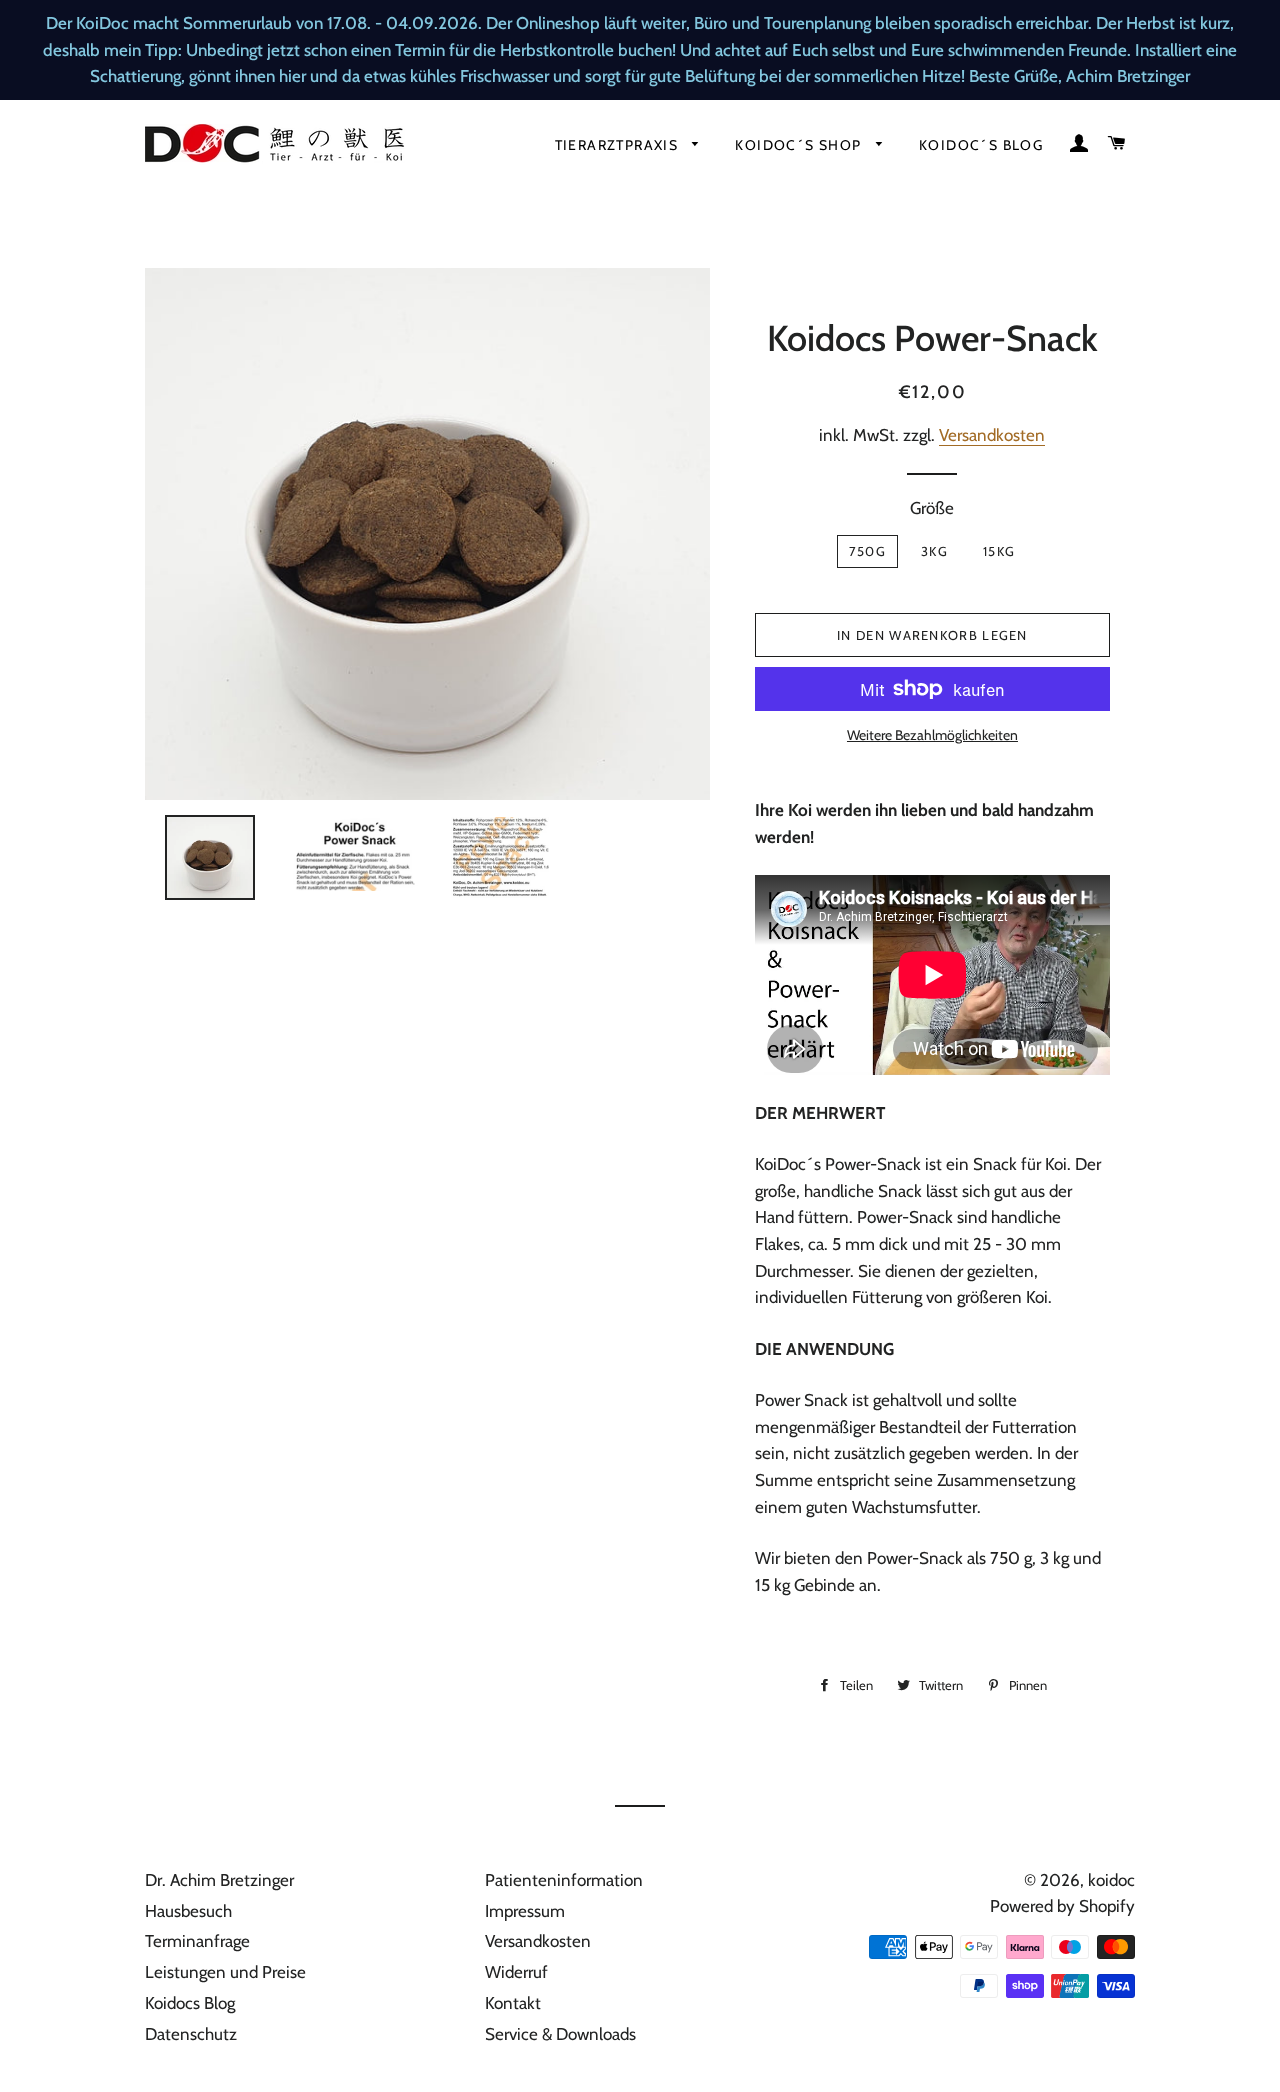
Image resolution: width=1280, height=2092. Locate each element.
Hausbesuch (188, 1911)
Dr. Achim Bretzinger (219, 1880)
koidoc (1111, 1880)
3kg (934, 551)
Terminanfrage (197, 1941)
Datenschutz (191, 2034)
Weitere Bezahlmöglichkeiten (932, 735)
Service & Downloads (560, 2034)
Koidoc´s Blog (981, 145)
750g (867, 551)
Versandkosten (992, 435)
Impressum (525, 1911)
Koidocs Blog (190, 2003)
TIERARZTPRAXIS (619, 145)
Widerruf (516, 1972)
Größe (932, 508)
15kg (999, 551)
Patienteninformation (564, 1880)
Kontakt (513, 2003)
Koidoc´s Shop (800, 145)
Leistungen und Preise (225, 1972)
